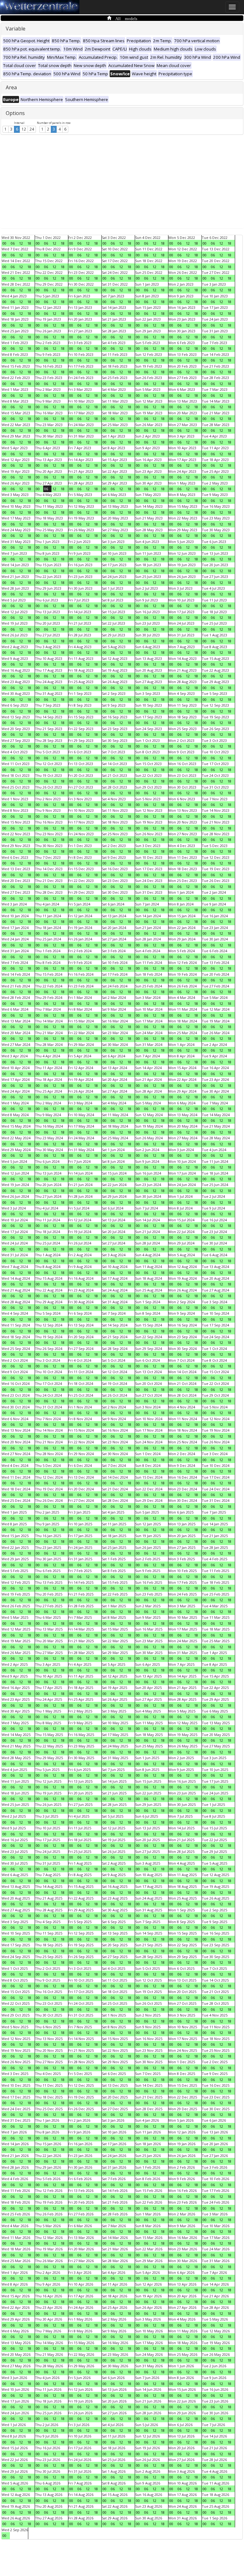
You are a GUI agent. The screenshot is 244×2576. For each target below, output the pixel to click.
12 (24, 129)
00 (4, 243)
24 (32, 129)
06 (13, 243)
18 (29, 243)
